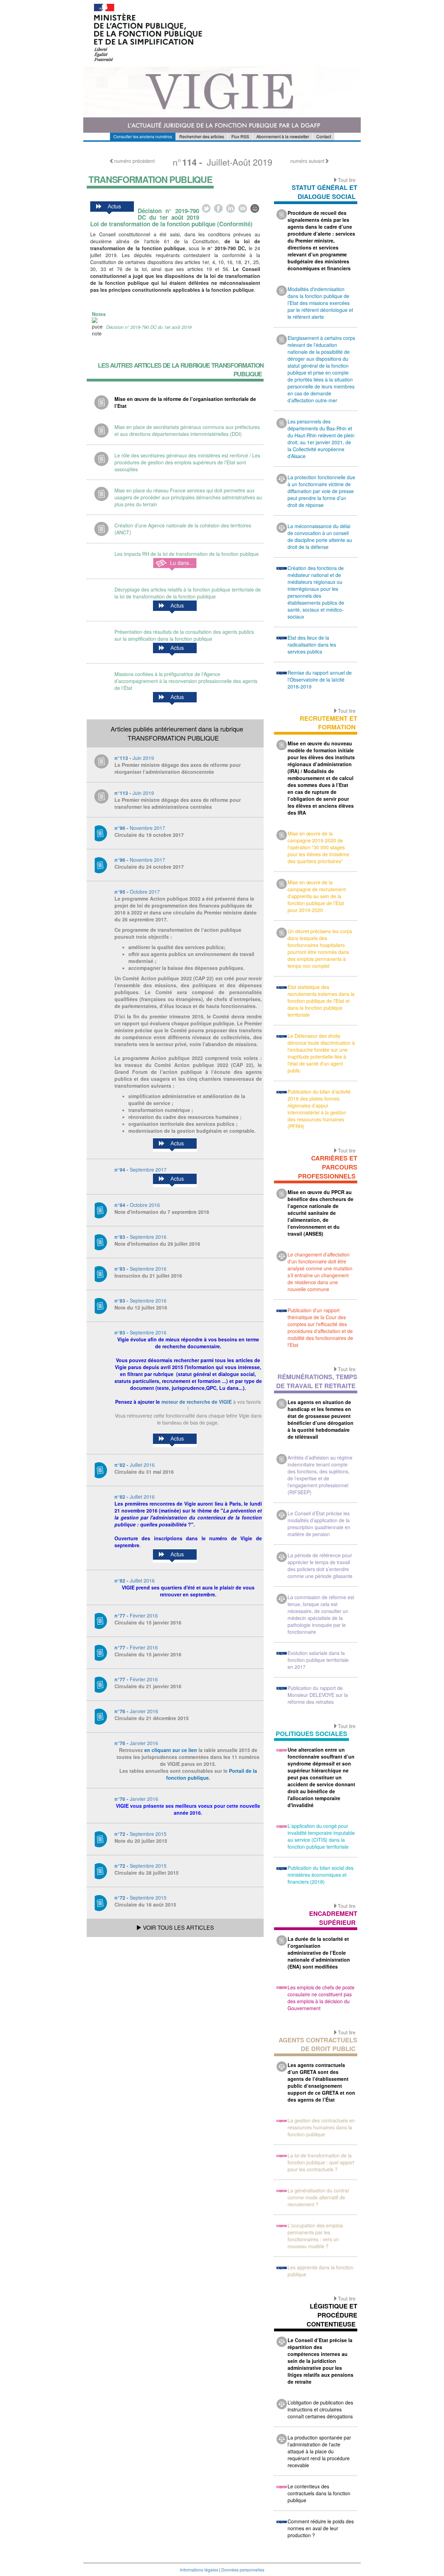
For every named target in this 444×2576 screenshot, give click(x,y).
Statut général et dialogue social (325, 192)
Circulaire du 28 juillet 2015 (147, 1873)
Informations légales (199, 2570)
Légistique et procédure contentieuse (332, 2315)
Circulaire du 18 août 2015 (145, 1904)
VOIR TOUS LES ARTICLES (178, 1927)
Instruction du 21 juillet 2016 (148, 1276)
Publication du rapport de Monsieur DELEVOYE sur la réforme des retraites (318, 1695)
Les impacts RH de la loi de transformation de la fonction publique (187, 554)
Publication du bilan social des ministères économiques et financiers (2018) (321, 1875)
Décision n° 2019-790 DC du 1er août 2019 (149, 327)
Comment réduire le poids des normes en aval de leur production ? (321, 2528)
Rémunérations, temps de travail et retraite (317, 1381)
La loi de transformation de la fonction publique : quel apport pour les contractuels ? (321, 2162)
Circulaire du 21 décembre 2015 (152, 1718)
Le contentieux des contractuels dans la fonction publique (319, 2493)
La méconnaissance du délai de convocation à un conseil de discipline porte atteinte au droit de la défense (320, 536)
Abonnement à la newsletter (283, 136)
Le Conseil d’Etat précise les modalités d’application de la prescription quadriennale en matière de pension (319, 1524)
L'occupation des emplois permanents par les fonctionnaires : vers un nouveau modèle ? (315, 2236)
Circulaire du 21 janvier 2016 (148, 1686)
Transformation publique (150, 179)
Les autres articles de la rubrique (181, 370)
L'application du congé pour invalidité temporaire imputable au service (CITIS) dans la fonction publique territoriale (321, 1836)
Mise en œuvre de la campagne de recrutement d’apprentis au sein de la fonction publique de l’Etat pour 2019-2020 (317, 896)
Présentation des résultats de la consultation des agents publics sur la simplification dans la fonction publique (184, 635)
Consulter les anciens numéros (143, 136)
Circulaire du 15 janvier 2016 (148, 1622)
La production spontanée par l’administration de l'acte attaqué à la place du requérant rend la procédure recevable (319, 2451)
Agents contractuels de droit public (318, 2044)
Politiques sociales (311, 1734)
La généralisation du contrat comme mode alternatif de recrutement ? (318, 2197)
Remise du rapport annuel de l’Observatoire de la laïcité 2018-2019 (320, 680)
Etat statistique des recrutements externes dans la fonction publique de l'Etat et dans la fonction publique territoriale (321, 1001)
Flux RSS (240, 136)
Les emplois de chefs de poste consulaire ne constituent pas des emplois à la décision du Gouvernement (321, 1998)
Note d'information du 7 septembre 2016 (162, 1212)
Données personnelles (243, 2570)
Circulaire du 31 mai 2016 (144, 1472)
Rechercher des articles (202, 136)
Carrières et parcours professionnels (328, 1167)
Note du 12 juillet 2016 (141, 1307)
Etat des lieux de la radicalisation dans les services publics (312, 645)
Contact (324, 136)
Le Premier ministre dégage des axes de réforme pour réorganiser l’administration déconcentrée (178, 768)
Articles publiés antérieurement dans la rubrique (177, 733)
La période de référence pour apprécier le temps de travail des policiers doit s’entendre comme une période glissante (320, 1566)
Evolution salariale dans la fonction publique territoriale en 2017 (318, 1660)
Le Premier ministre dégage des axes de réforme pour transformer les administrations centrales (178, 803)
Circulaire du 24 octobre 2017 (149, 867)
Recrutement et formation (328, 723)
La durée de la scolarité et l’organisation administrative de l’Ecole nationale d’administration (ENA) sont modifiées (319, 1953)
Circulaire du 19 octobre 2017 (149, 835)
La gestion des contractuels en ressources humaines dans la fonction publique (321, 2127)
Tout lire (347, 180)
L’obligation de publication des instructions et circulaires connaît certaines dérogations (320, 2409)
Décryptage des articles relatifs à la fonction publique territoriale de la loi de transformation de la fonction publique (188, 593)
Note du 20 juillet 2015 (141, 1841)
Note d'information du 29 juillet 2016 (157, 1244)
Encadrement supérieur (333, 1918)
